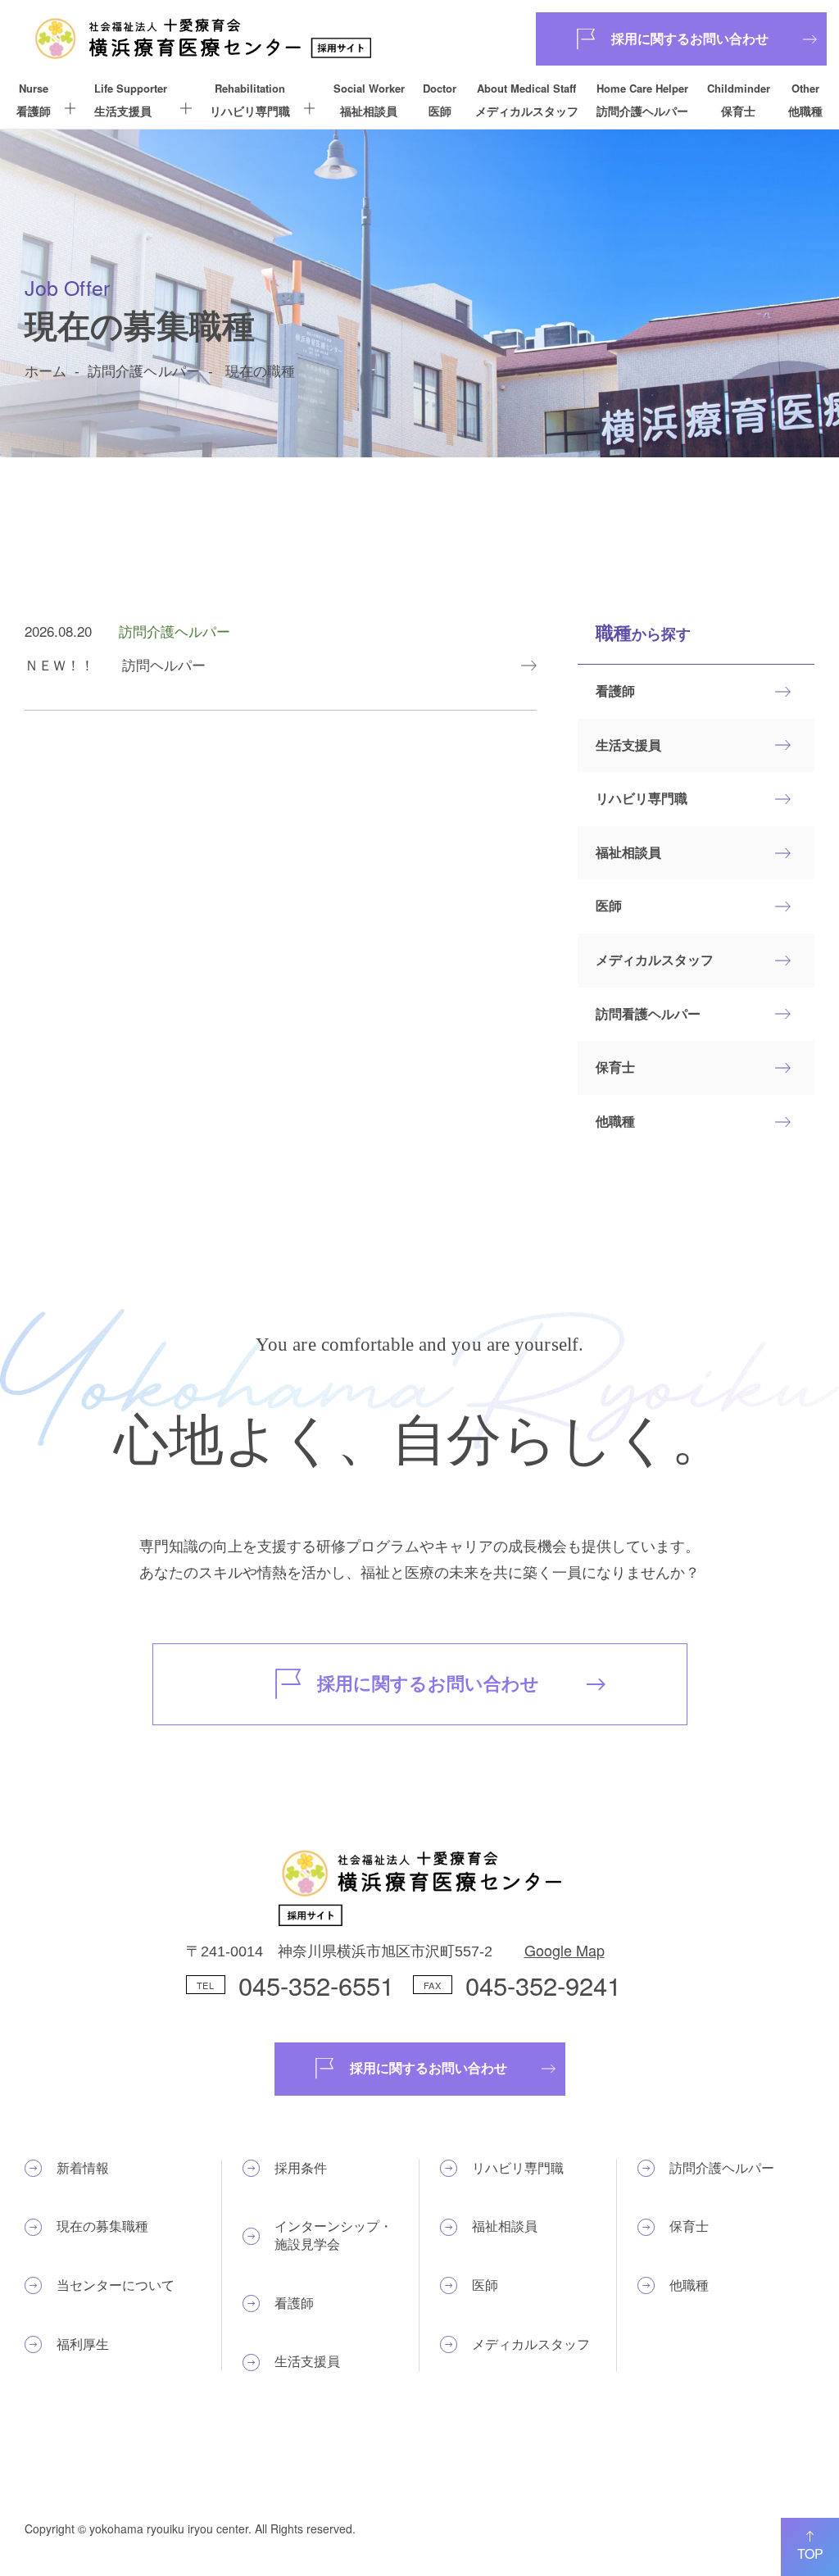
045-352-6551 (295, 1985)
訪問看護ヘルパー (648, 1014)
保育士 (739, 100)
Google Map (565, 1950)
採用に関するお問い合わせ (690, 39)
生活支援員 (628, 745)
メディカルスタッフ (527, 100)
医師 (440, 100)
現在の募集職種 (102, 2226)
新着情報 (83, 2168)
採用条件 (301, 2168)
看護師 (615, 691)
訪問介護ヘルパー (642, 100)
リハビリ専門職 (642, 799)
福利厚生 (83, 2344)
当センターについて (116, 2285)
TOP (810, 2553)
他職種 (805, 100)
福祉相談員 (369, 100)
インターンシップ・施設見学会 (333, 2235)
